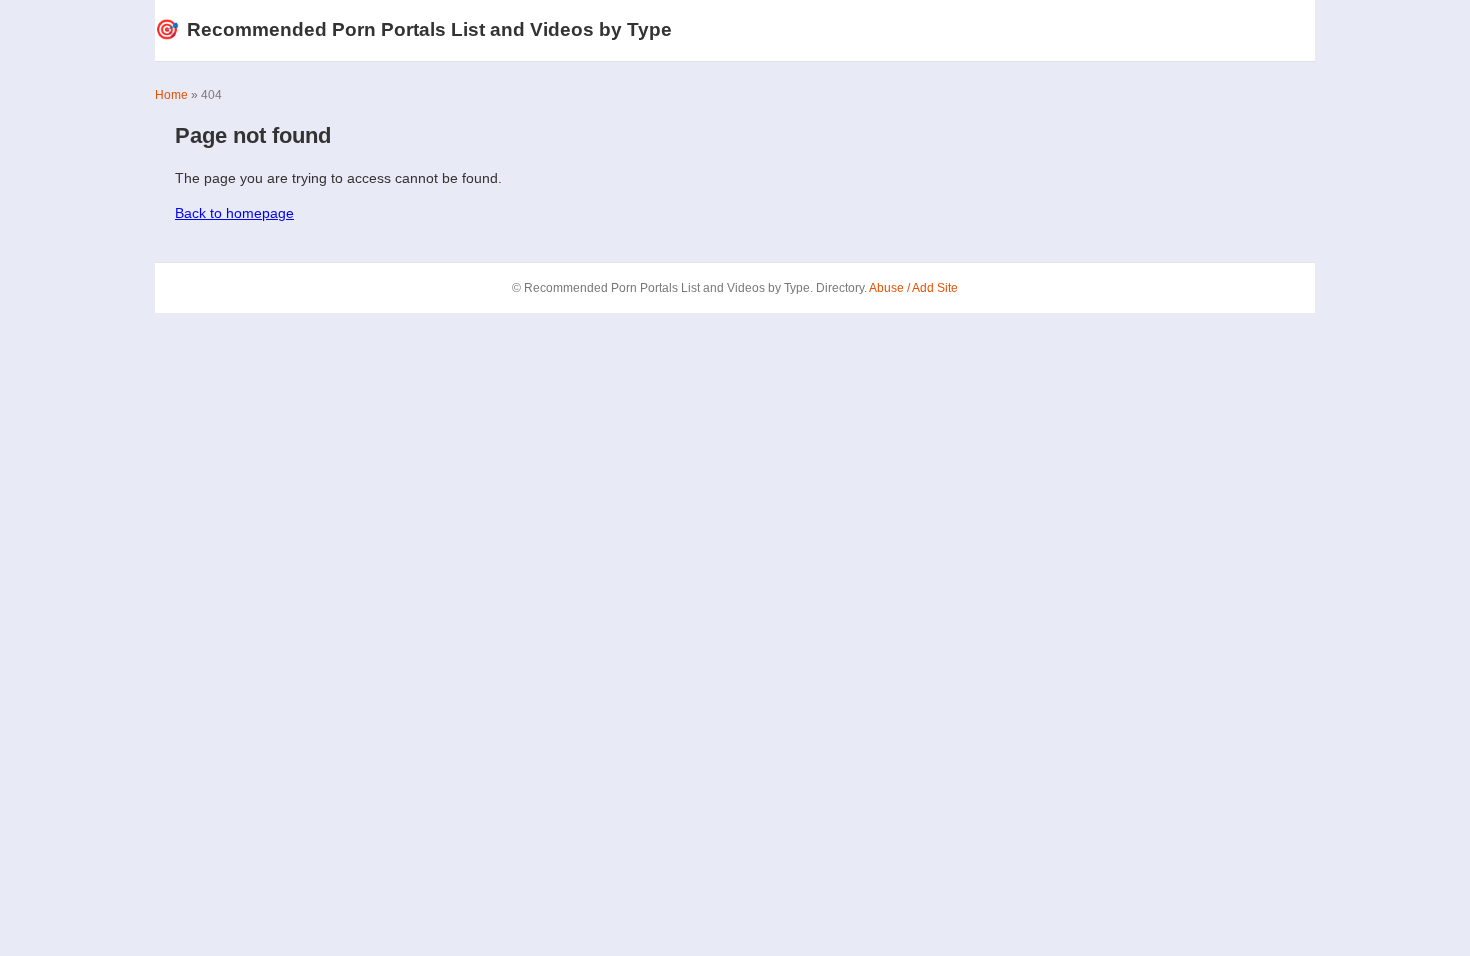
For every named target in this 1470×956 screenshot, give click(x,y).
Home (171, 95)
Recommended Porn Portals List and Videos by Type (413, 29)
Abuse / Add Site (913, 288)
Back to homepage (234, 213)
